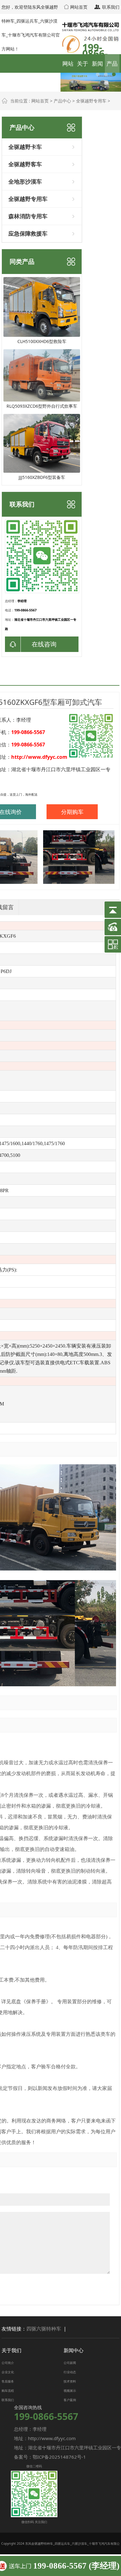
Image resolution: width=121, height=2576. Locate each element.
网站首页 (78, 7)
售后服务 (8, 2381)
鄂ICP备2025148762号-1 (59, 2457)
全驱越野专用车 (91, 101)
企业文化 (8, 2372)
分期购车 (72, 812)
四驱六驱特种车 (44, 2329)
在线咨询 (44, 644)
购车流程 (8, 2391)
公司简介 (8, 2363)
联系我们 (110, 7)
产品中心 (62, 101)
